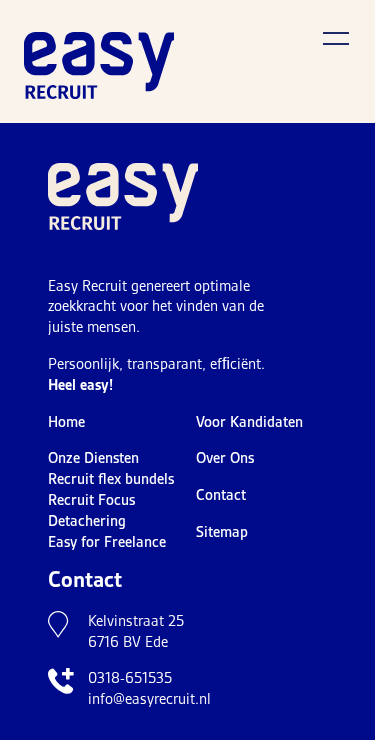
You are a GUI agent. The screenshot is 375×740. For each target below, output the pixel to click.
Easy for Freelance (107, 542)
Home (66, 422)
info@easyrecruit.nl (149, 699)
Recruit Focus (91, 500)
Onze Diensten (93, 458)
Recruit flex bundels (111, 479)
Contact (221, 495)
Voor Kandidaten (249, 422)
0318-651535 (130, 678)
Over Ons (225, 458)
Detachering (87, 521)
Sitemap (222, 532)
